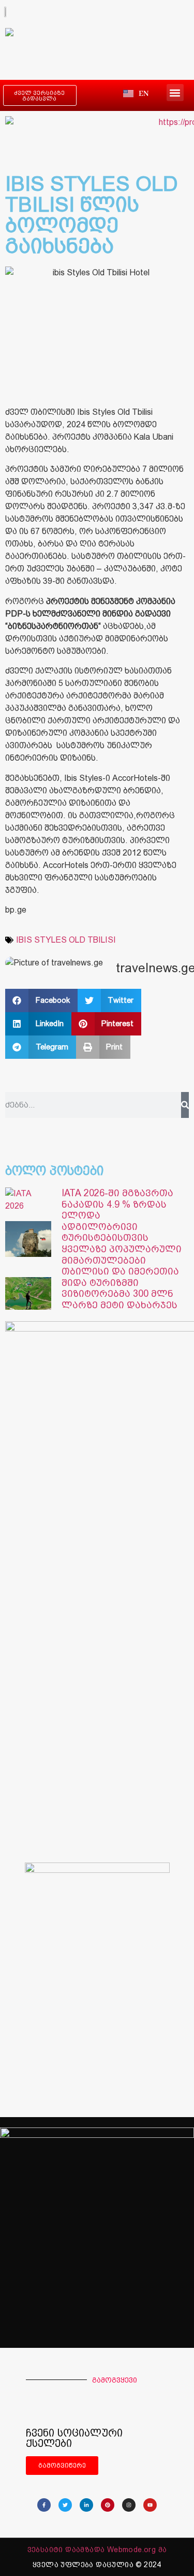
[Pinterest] (108, 2505)
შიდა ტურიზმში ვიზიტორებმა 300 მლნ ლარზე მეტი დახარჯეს (120, 1294)
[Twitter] (65, 2505)
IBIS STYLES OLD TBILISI (66, 940)
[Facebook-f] (44, 2505)
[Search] (185, 1105)
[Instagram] (129, 2505)
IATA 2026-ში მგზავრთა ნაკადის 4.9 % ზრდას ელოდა (117, 1204)
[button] (175, 93)
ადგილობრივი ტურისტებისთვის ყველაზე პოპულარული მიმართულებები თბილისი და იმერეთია (122, 1249)
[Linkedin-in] (86, 2505)
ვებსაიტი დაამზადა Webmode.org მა (97, 2550)
